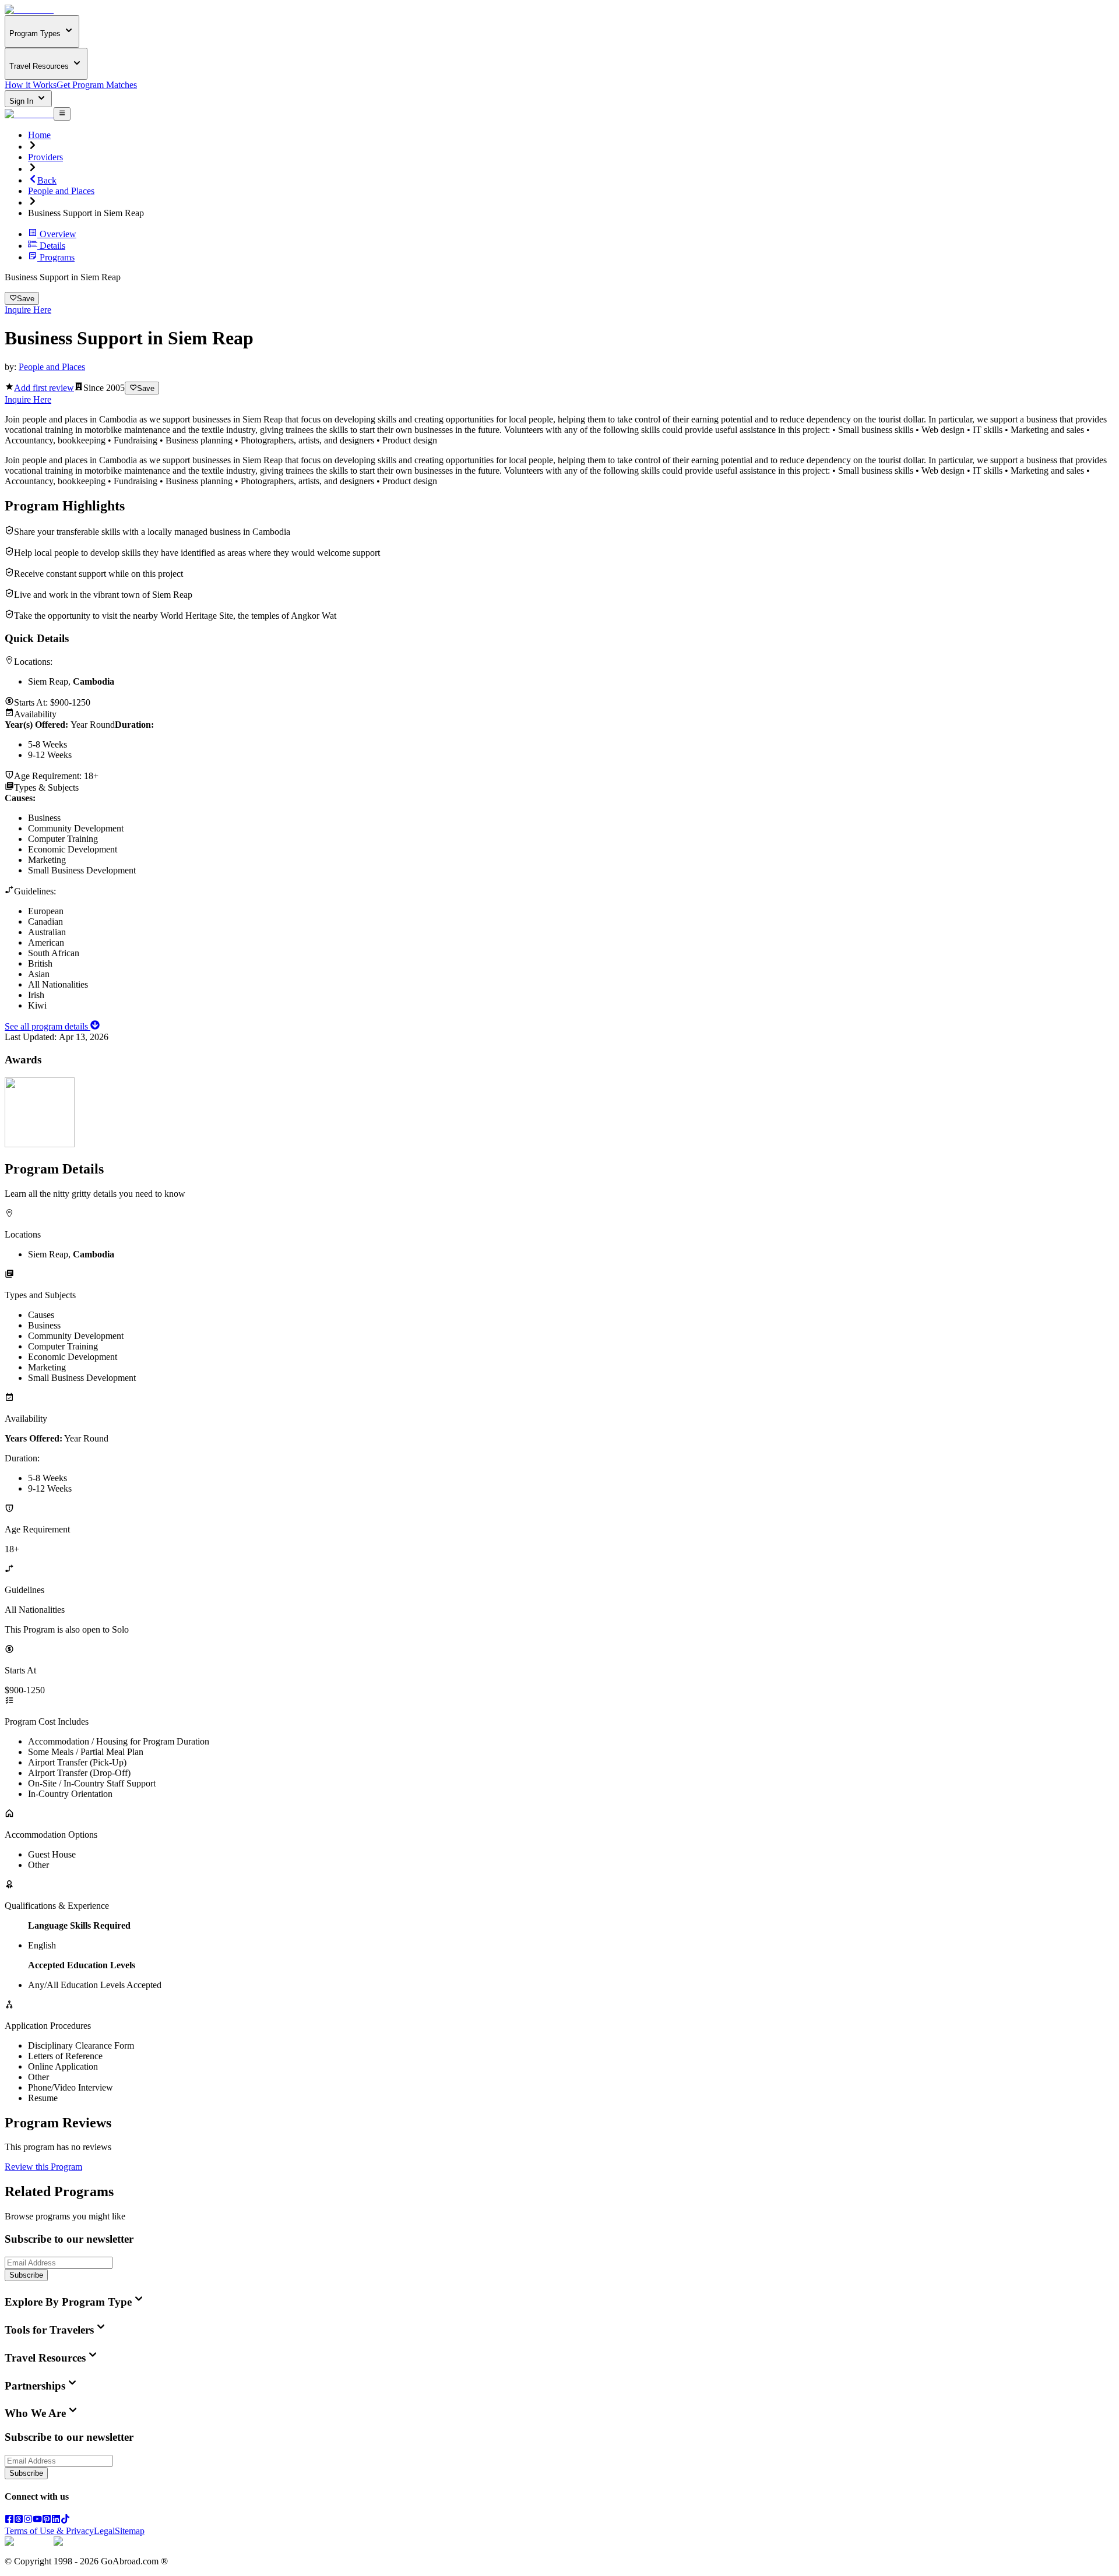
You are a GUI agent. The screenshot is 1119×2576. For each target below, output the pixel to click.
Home (39, 135)
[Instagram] (28, 2520)
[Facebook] (9, 2520)
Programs (57, 257)
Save (26, 299)
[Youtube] (37, 2520)
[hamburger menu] (62, 114)
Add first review (44, 388)
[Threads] (19, 2520)
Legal (104, 2531)
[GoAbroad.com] (29, 10)
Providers (45, 157)
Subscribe (26, 2275)
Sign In (22, 101)
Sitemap (130, 2531)
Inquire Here (28, 310)
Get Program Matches (97, 85)
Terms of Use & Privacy (49, 2531)
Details (52, 246)
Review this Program (43, 2167)
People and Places (61, 191)
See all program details (47, 1026)
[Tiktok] (65, 2520)
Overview (58, 234)
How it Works (31, 85)
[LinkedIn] (56, 2520)
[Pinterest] (47, 2520)
